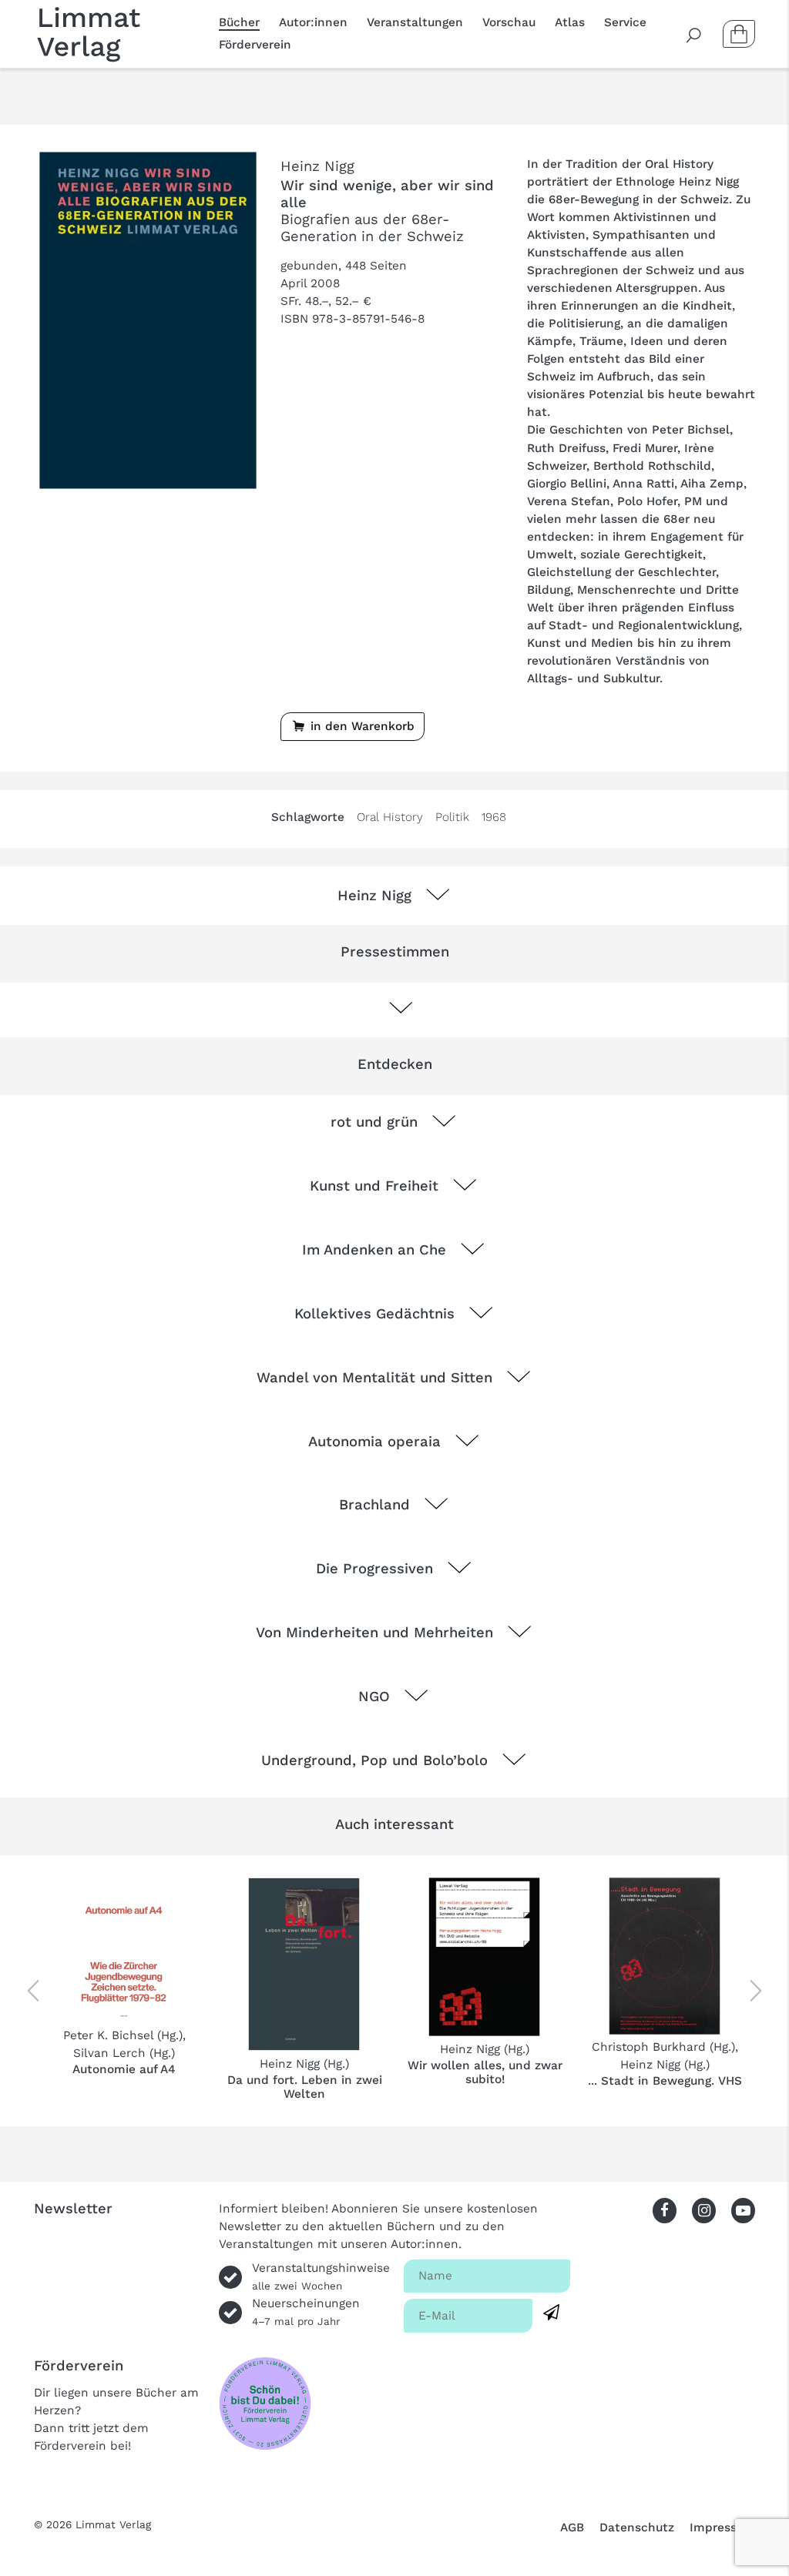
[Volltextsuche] (694, 34)
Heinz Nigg (317, 166)
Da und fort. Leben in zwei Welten (305, 2087)
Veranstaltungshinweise (321, 2276)
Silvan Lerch (109, 2053)
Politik (452, 817)
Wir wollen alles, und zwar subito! (485, 2072)
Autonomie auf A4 (124, 2069)
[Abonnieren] (551, 2313)
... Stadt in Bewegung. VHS (665, 2081)
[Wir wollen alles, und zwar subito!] (485, 1957)
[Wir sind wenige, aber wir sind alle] (148, 320)
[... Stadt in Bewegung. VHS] (665, 1956)
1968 (494, 817)
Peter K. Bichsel (108, 2035)
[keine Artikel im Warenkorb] (739, 34)
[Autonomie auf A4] (124, 1950)
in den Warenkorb (361, 726)
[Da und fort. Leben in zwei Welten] (304, 1964)
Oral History (390, 817)
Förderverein (255, 45)
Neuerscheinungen (306, 2312)
